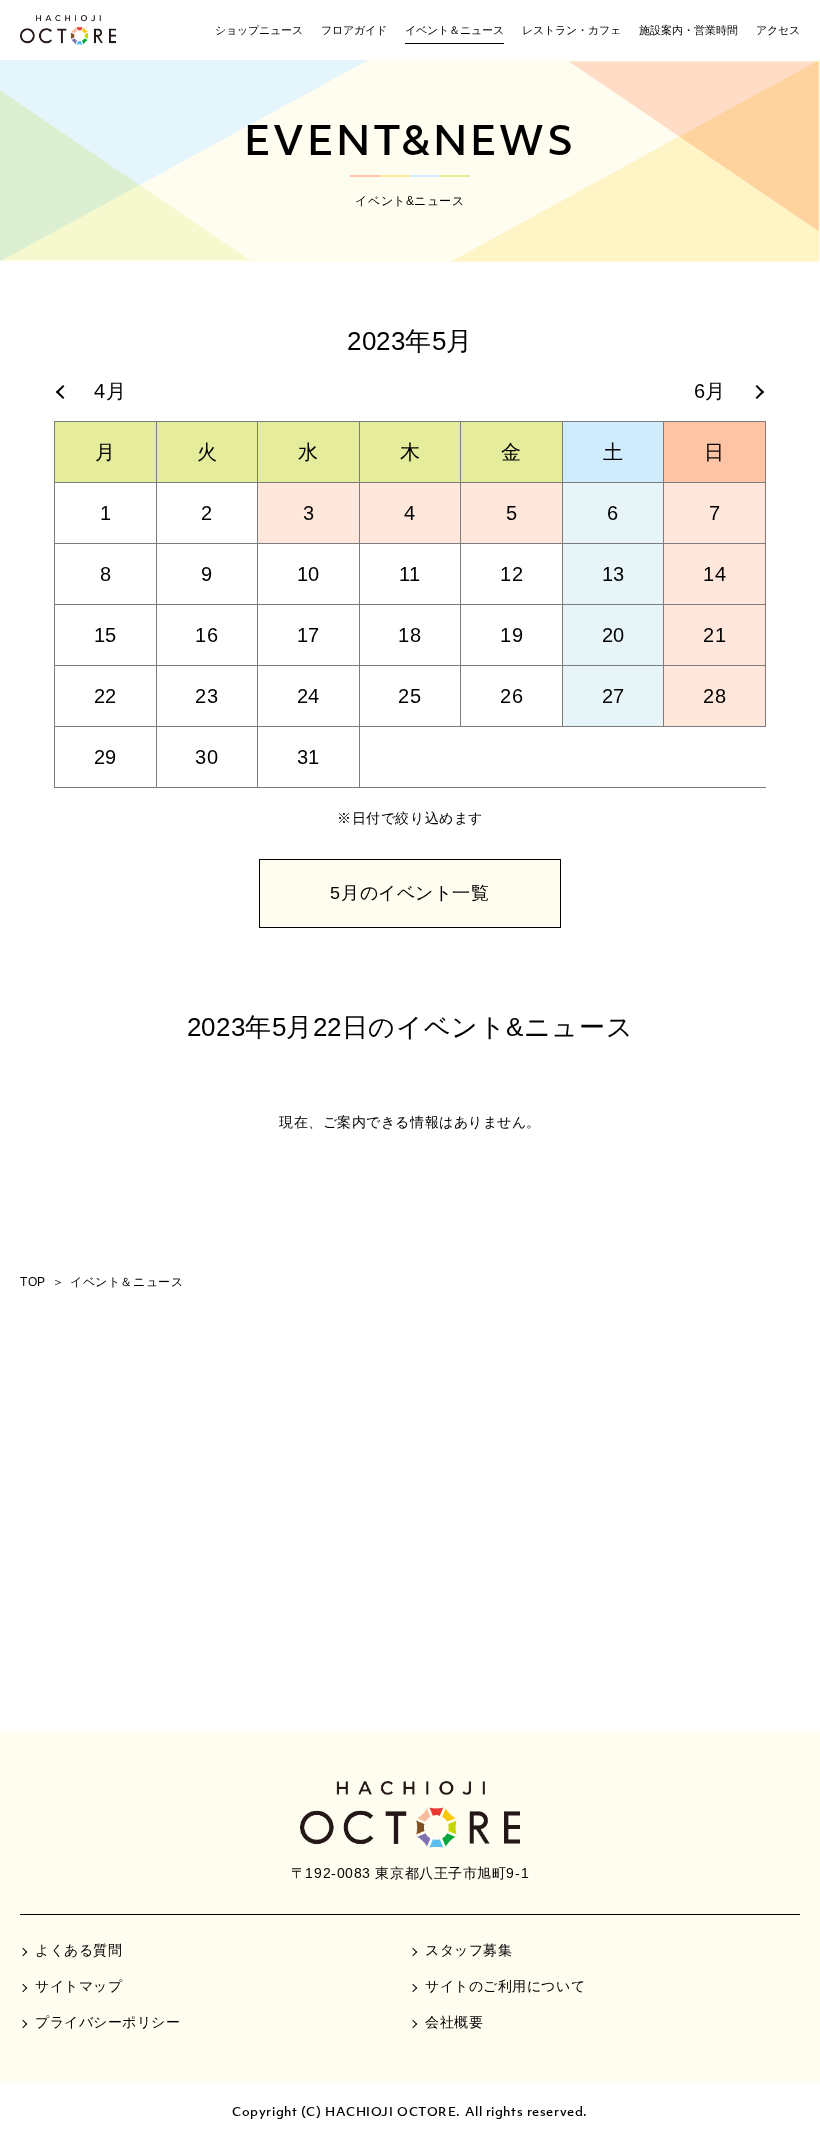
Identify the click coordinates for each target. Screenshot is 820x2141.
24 (308, 696)
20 (613, 635)
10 (308, 574)
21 (714, 635)
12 (511, 574)
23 (206, 696)
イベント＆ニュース (454, 30)
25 (409, 696)
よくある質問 (78, 1950)
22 (105, 696)
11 (410, 574)
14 (714, 574)
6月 (710, 391)
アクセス (778, 30)
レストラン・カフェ (571, 30)
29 (105, 757)
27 (613, 696)
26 (511, 696)
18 (409, 635)
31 (308, 757)
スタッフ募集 (468, 1950)
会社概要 (454, 2022)
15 (105, 635)
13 (613, 574)
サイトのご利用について (505, 1986)
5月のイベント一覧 (409, 893)
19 (511, 635)
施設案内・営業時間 (688, 30)
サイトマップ (78, 1986)
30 (206, 757)
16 (206, 635)
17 (308, 635)
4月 (110, 391)
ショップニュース (259, 30)
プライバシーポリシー (108, 2022)
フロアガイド (354, 30)
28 (714, 696)
